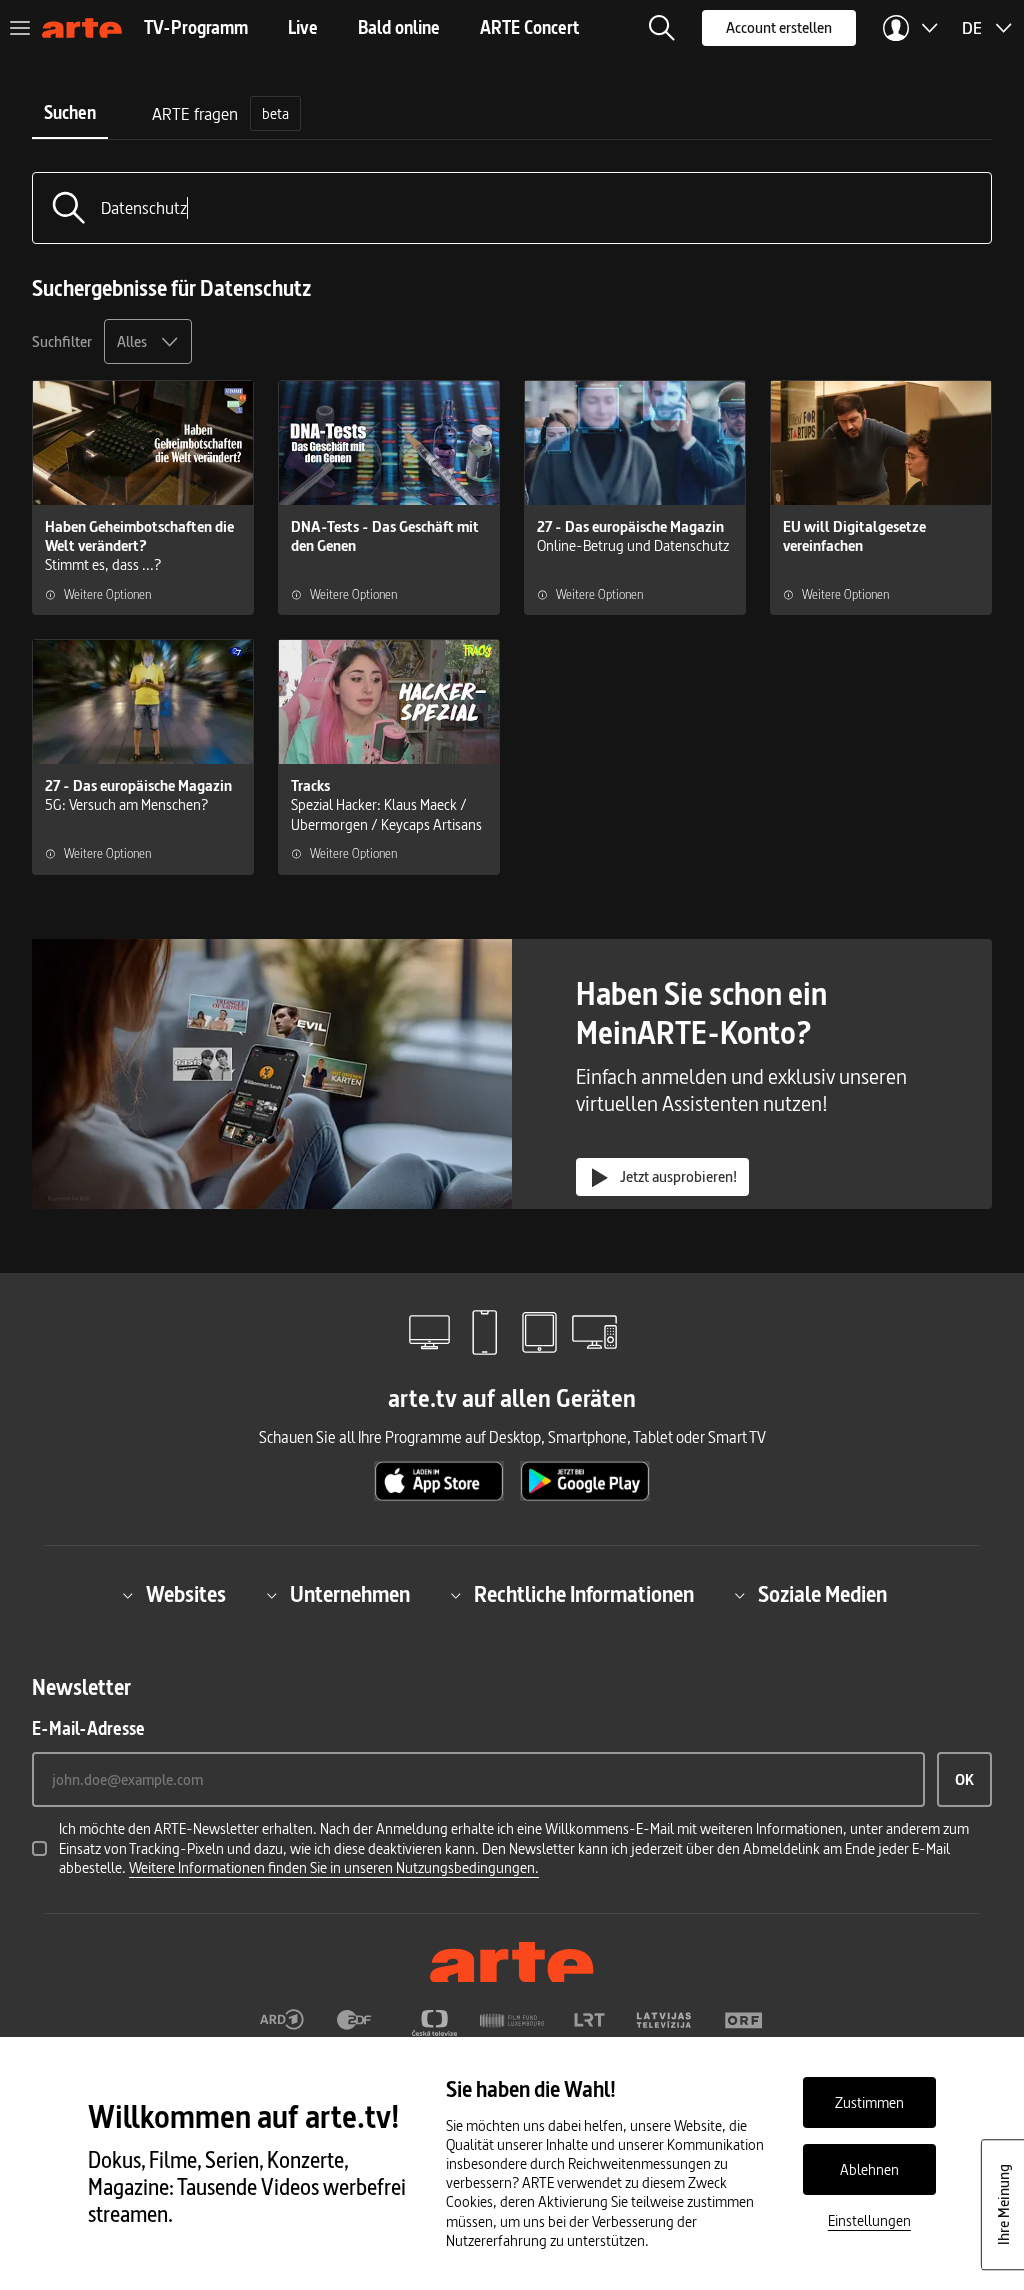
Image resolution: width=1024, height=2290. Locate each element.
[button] (662, 28)
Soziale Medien (822, 1595)
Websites (186, 1595)
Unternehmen (350, 1595)
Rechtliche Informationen (584, 1595)
